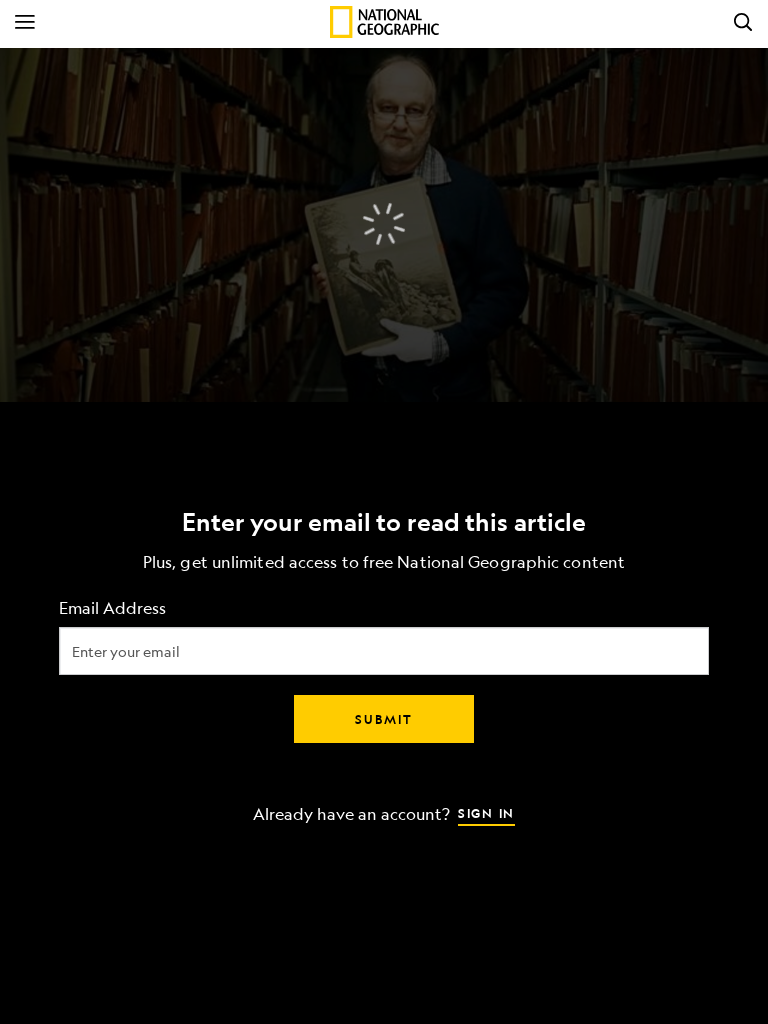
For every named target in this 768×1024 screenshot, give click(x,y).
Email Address (112, 608)
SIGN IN (486, 813)
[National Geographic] (384, 22)
